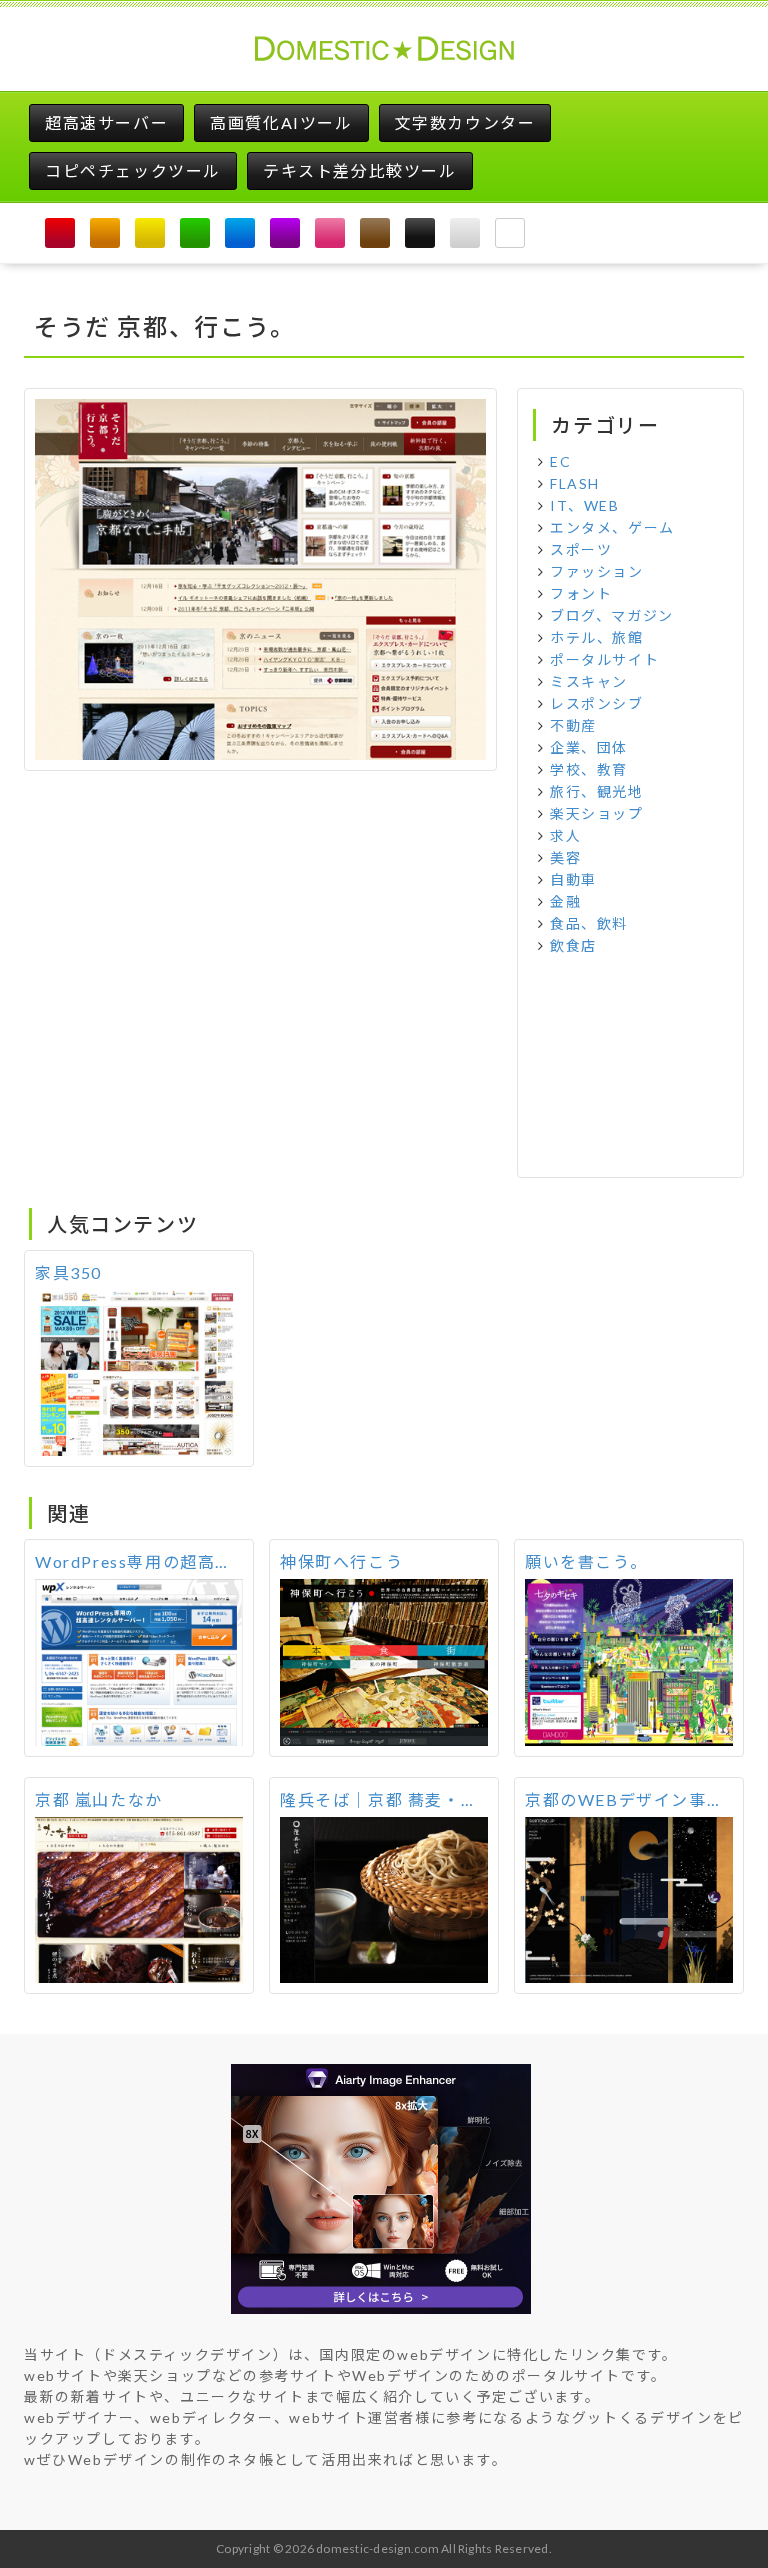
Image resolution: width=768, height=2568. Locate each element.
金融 (565, 901)
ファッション (597, 571)
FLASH (575, 483)
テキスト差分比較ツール (360, 170)
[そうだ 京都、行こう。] (260, 576)
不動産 (573, 725)
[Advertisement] (630, 1067)
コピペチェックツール (133, 170)
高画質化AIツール (281, 122)
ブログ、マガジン (612, 615)
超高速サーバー (106, 122)
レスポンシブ (597, 703)
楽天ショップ (597, 813)
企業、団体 (589, 747)
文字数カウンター (465, 122)
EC (560, 461)
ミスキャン (589, 681)
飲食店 (573, 945)
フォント (581, 593)
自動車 (573, 879)
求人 (565, 835)
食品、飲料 (589, 923)
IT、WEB (585, 505)
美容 (565, 857)
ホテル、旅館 (597, 637)
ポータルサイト (604, 659)
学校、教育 (589, 769)
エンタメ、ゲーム (612, 527)
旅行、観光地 (597, 791)
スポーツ (581, 549)
